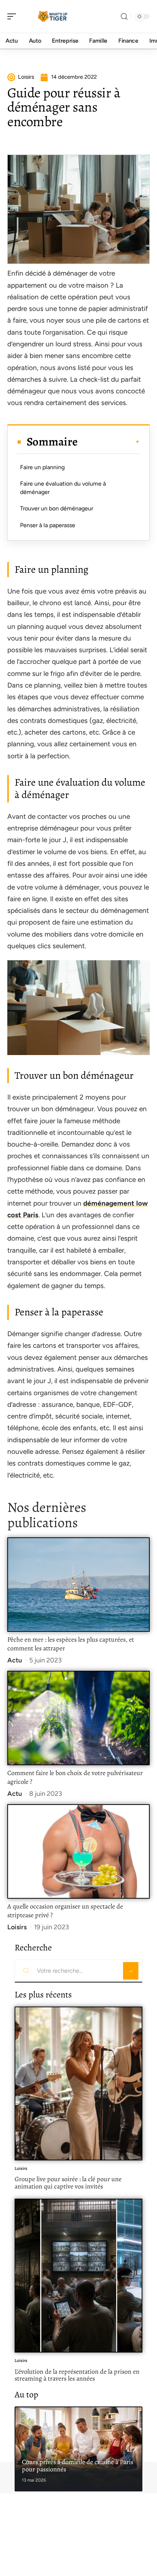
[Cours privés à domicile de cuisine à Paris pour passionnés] (78, 2449)
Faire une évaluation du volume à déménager (63, 488)
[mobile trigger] (14, 16)
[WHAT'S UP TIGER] (53, 16)
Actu (15, 1660)
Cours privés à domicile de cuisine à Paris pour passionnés (78, 2466)
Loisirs (17, 1927)
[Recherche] (124, 17)
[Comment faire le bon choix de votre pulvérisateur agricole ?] (78, 1718)
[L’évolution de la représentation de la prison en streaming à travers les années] (78, 2276)
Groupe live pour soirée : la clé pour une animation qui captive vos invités (68, 2183)
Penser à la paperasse (48, 525)
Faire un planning (43, 467)
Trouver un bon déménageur (57, 508)
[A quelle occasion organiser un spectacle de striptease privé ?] (78, 1851)
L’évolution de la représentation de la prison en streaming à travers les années (77, 2375)
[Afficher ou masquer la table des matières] (109, 442)
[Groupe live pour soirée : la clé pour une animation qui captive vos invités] (78, 2083)
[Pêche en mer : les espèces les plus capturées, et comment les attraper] (78, 1585)
